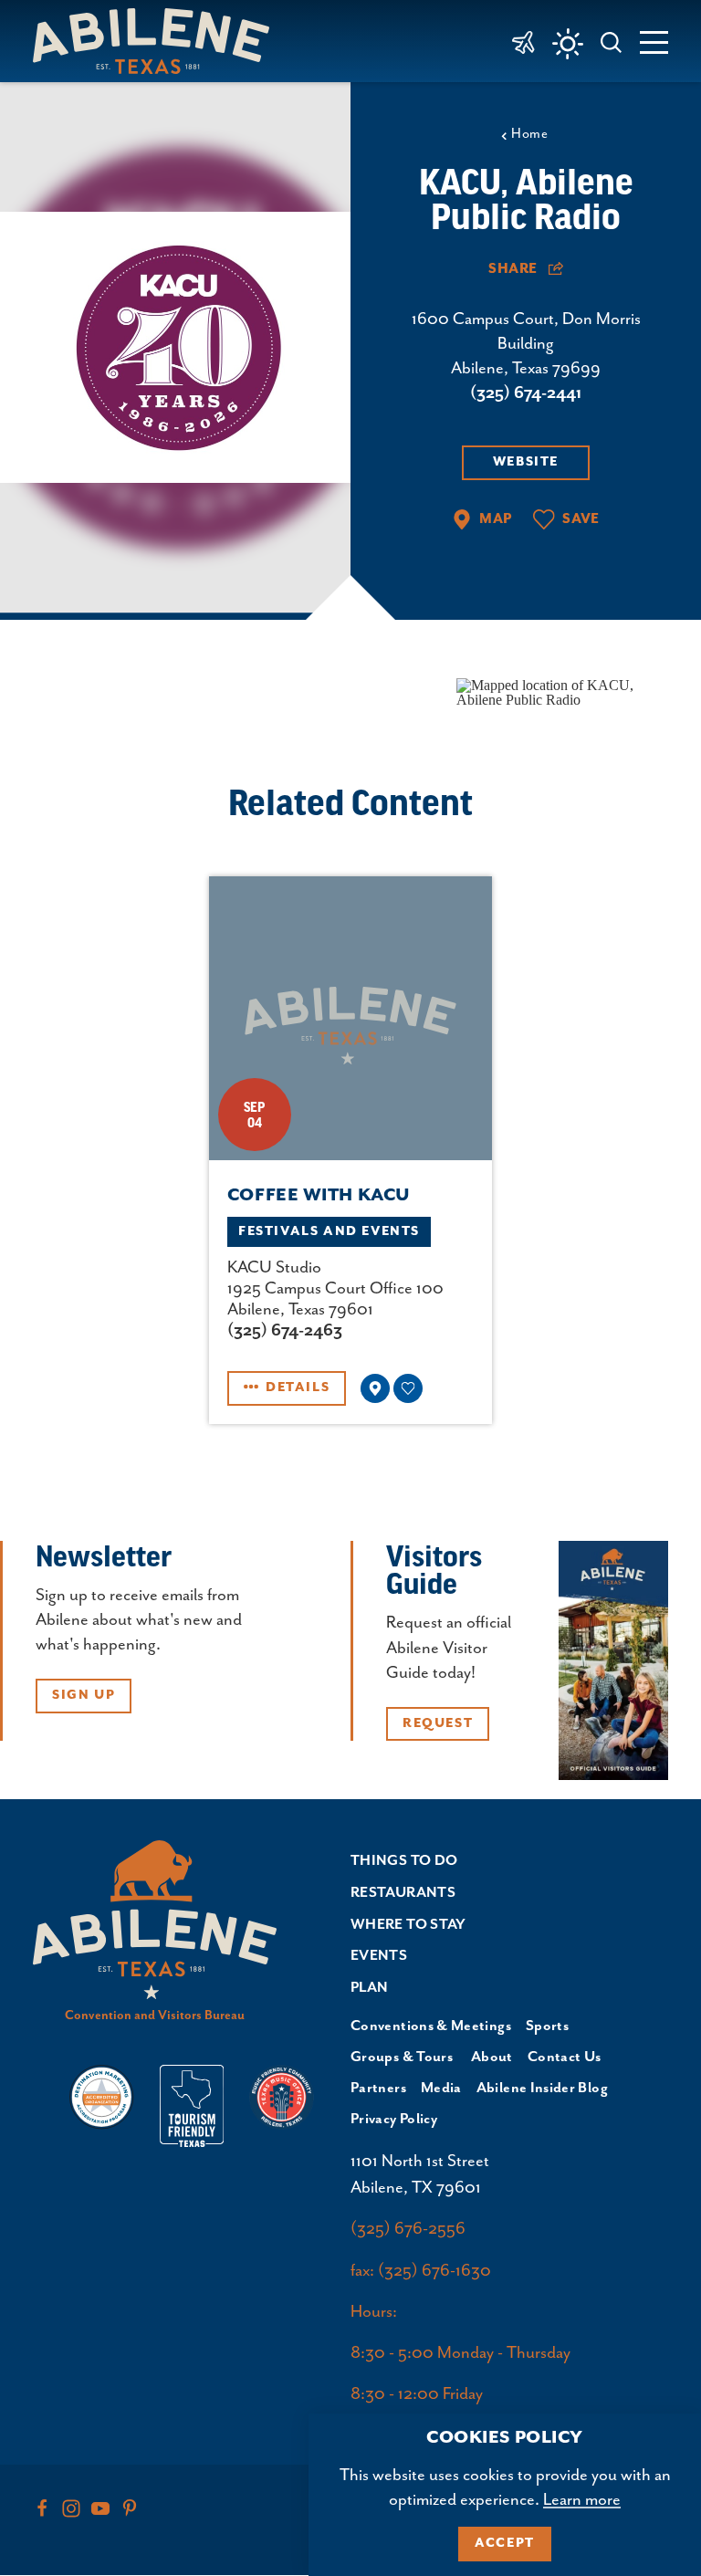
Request (438, 1723)
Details (298, 1387)
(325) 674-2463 (285, 1330)
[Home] (158, 41)
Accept (505, 2543)
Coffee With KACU (319, 1195)
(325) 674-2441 (526, 393)
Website (526, 462)
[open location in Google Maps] (562, 691)
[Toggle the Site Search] (612, 41)
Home (529, 134)
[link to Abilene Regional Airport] (523, 41)
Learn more (582, 2500)
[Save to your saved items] (408, 1388)
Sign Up (84, 1695)
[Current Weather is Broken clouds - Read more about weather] (568, 44)
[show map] (375, 1388)
